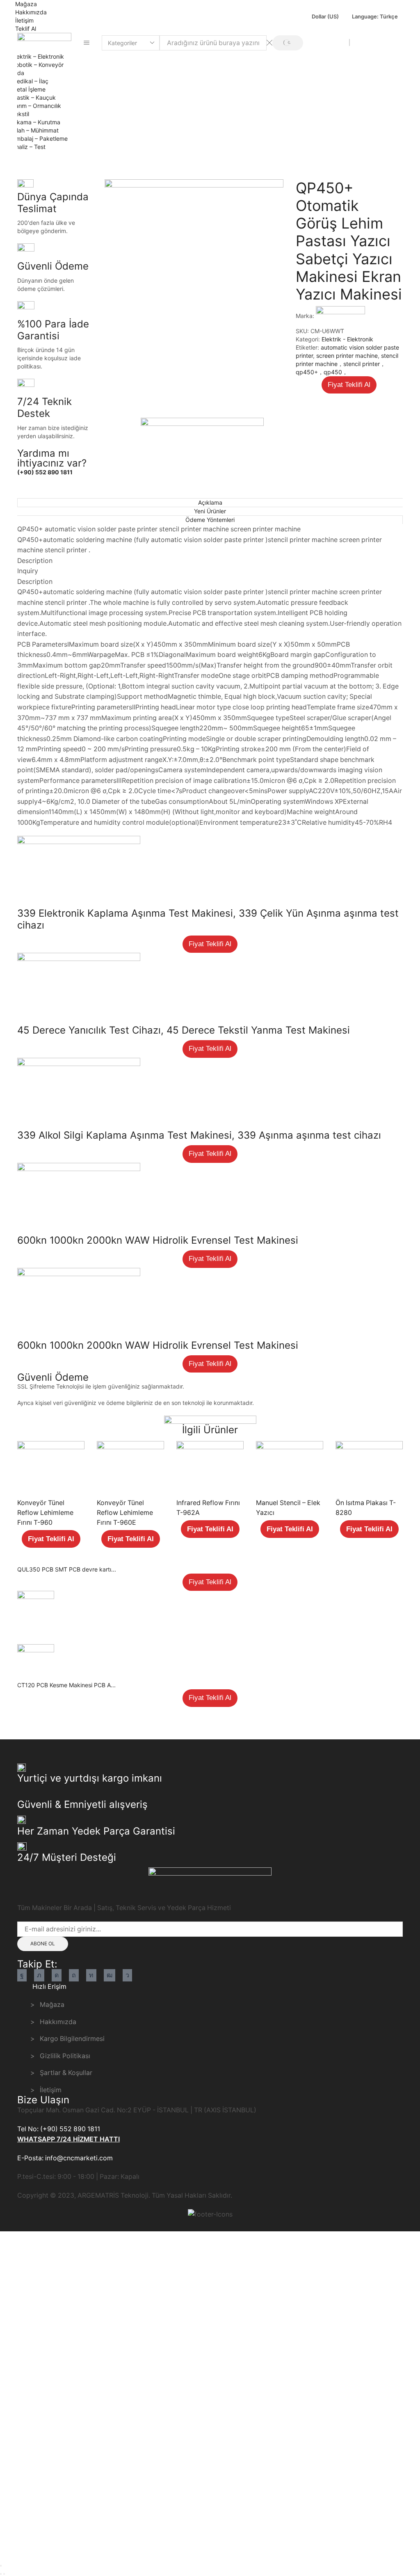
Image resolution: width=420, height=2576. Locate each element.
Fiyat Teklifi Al (349, 385)
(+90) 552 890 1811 (45, 472)
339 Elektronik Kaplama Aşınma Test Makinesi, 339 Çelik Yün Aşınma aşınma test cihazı (208, 919)
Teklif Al (26, 29)
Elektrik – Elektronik (38, 56)
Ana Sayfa (31, 160)
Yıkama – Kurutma (36, 122)
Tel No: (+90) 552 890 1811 (59, 2129)
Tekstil (21, 114)
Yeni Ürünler (210, 511)
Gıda (18, 73)
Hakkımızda (31, 12)
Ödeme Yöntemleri (210, 520)
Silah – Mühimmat (35, 130)
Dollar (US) (325, 16)
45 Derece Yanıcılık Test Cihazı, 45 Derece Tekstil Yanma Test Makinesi (184, 1030)
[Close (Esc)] (1, 2566)
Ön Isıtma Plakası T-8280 (366, 1508)
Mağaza (26, 4)
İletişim (24, 20)
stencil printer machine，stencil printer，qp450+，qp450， (347, 364)
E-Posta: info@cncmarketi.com (65, 2158)
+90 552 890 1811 (378, 42)
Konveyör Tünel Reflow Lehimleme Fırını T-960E (125, 1513)
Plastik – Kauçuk (34, 97)
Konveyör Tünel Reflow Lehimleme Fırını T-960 (45, 1513)
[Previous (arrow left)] (1, 2574)
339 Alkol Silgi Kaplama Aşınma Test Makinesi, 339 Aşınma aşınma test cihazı (199, 1135)
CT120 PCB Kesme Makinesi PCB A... (66, 1685)
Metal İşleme (29, 89)
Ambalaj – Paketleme (40, 138)
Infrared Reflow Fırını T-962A (208, 1508)
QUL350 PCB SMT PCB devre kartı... (67, 1569)
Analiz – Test (29, 147)
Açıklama (210, 502)
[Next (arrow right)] (4, 2574)
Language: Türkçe (375, 16)
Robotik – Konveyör (38, 65)
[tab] (210, 502)
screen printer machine (347, 356)
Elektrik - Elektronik (78, 160)
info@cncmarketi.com (317, 42)
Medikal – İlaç (30, 81)
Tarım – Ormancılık (37, 106)
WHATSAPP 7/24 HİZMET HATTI (68, 2139)
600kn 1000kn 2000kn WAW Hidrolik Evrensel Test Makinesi (158, 1240)
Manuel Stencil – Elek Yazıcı (288, 1508)
